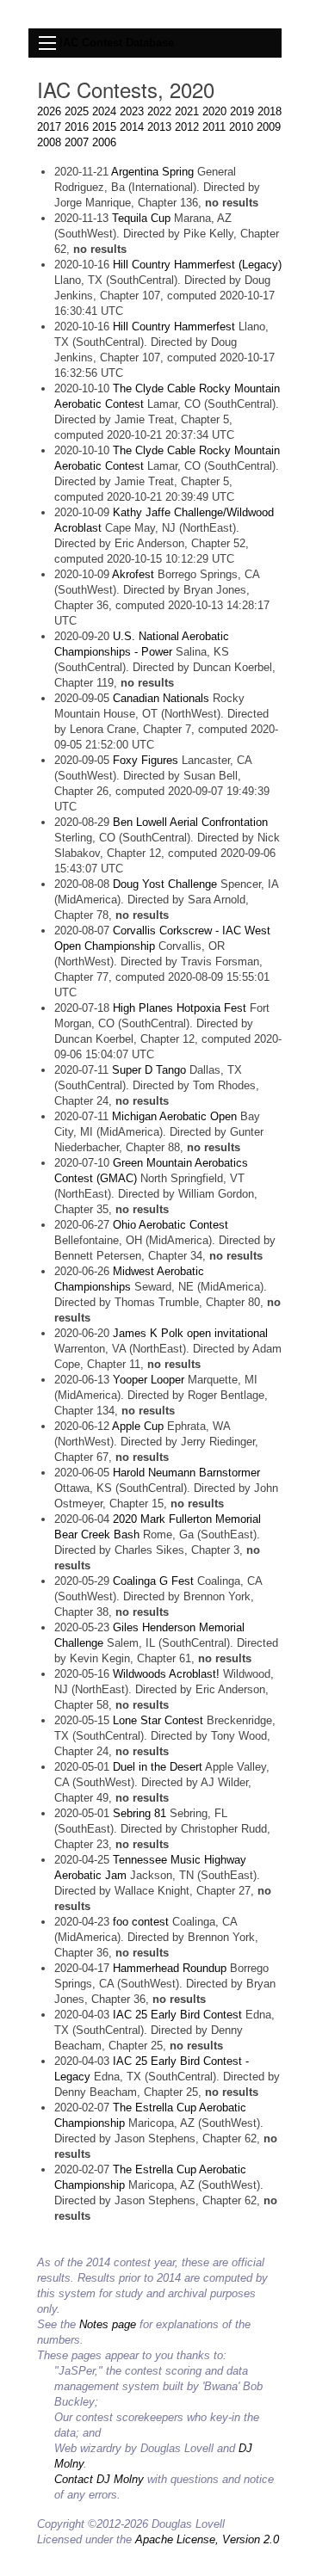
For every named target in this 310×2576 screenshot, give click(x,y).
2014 (132, 127)
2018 (270, 111)
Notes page (108, 2324)
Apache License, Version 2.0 (207, 2539)
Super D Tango (151, 1070)
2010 (241, 127)
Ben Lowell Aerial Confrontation (190, 822)
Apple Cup (138, 1426)
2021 (187, 111)
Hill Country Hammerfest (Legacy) (197, 265)
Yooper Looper (149, 1380)
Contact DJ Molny (99, 2479)
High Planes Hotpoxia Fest (180, 1008)
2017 (49, 127)
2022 (159, 111)
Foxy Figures (146, 760)
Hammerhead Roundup (170, 1968)
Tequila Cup (141, 218)
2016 (77, 127)
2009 (269, 127)
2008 (49, 142)
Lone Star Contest (158, 1720)
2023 (132, 111)
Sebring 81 (139, 1813)
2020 (214, 111)
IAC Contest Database (117, 43)
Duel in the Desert (158, 1767)
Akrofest (133, 574)
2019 (242, 111)
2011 (214, 127)
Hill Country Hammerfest (174, 327)
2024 (104, 111)
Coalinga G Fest (153, 1581)
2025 (77, 111)
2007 (77, 142)
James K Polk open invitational (190, 1333)
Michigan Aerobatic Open (174, 1116)
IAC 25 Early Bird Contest (177, 2015)
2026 (49, 111)
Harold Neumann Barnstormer (186, 1473)
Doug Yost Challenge (165, 884)
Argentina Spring (152, 172)
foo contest (141, 1922)
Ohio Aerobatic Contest (170, 1225)
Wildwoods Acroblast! (166, 1674)
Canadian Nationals (161, 698)
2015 (104, 127)
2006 (104, 142)
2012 (187, 127)
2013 (159, 127)
